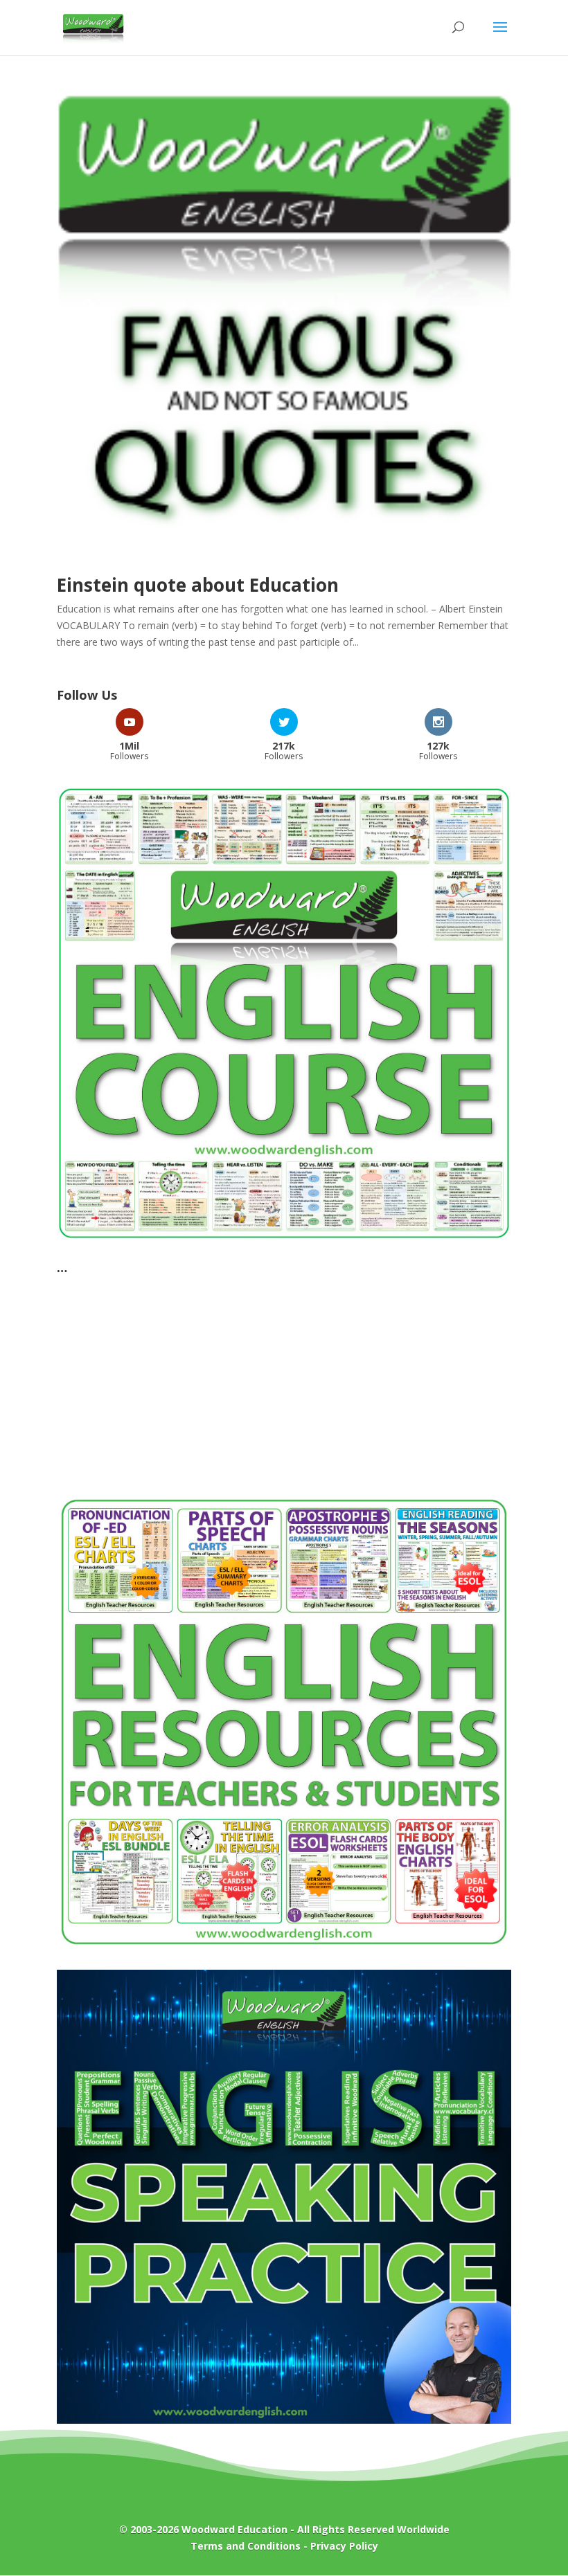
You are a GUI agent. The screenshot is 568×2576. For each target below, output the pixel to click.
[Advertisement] (284, 1377)
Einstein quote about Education (198, 585)
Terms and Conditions (246, 2546)
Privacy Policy (344, 2546)
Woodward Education (234, 2529)
